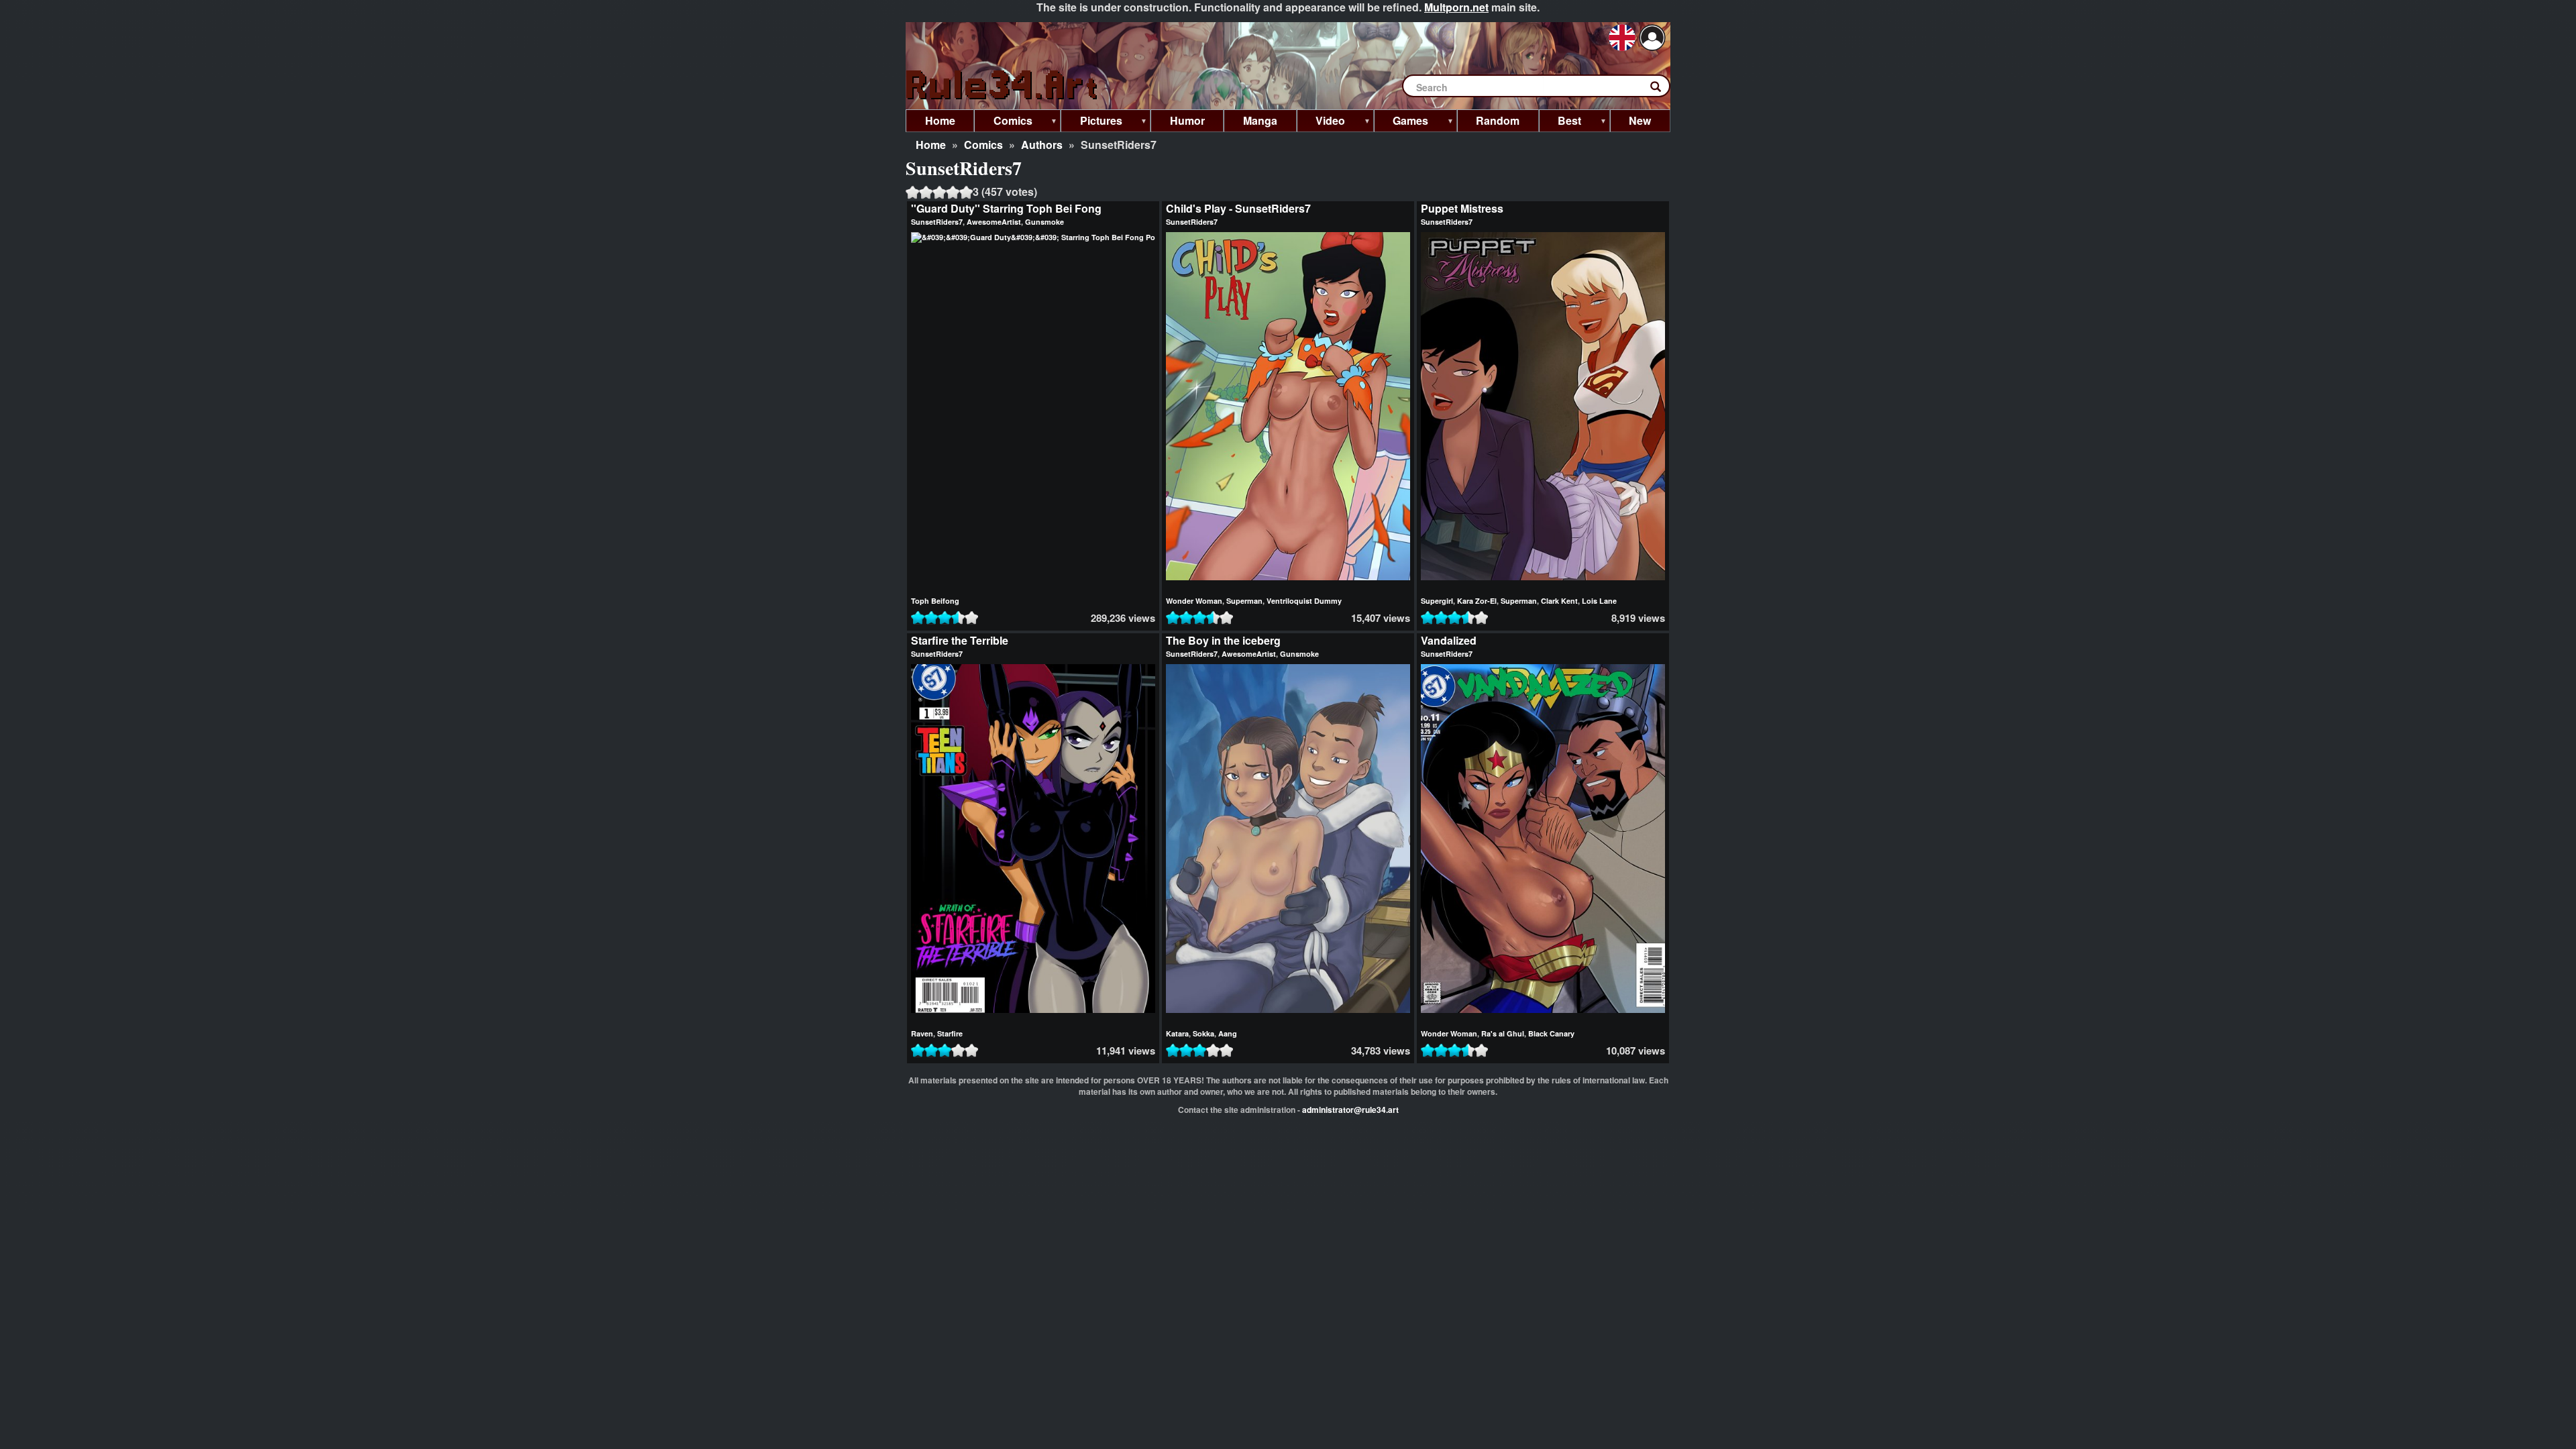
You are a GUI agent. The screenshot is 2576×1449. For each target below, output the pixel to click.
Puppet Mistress (1462, 208)
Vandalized (1449, 640)
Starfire (950, 1033)
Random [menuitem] (1498, 120)
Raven (922, 1033)
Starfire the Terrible (960, 640)
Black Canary (1551, 1033)
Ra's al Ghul (1503, 1033)
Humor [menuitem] (1187, 120)
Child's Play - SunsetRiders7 (1238, 208)
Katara (1177, 1033)
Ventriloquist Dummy (1304, 601)
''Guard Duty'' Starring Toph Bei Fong (1006, 208)
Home (931, 145)
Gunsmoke (1044, 222)
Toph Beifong (935, 601)
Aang (1228, 1033)
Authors (1042, 145)
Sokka (1203, 1033)
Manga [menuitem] (1260, 120)
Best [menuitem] (1560, 122)
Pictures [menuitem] (1091, 122)
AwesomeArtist (994, 222)
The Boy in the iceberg (1223, 640)
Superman (1244, 601)
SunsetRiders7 (937, 222)
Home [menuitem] (940, 120)
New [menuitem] (1640, 120)
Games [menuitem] (1401, 122)
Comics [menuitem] (1003, 122)
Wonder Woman (1194, 601)
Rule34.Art (1003, 86)
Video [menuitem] (1321, 122)
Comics (983, 145)
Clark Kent (1559, 601)
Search (1662, 89)
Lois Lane (1599, 601)
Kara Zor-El (1477, 601)
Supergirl (1437, 601)
